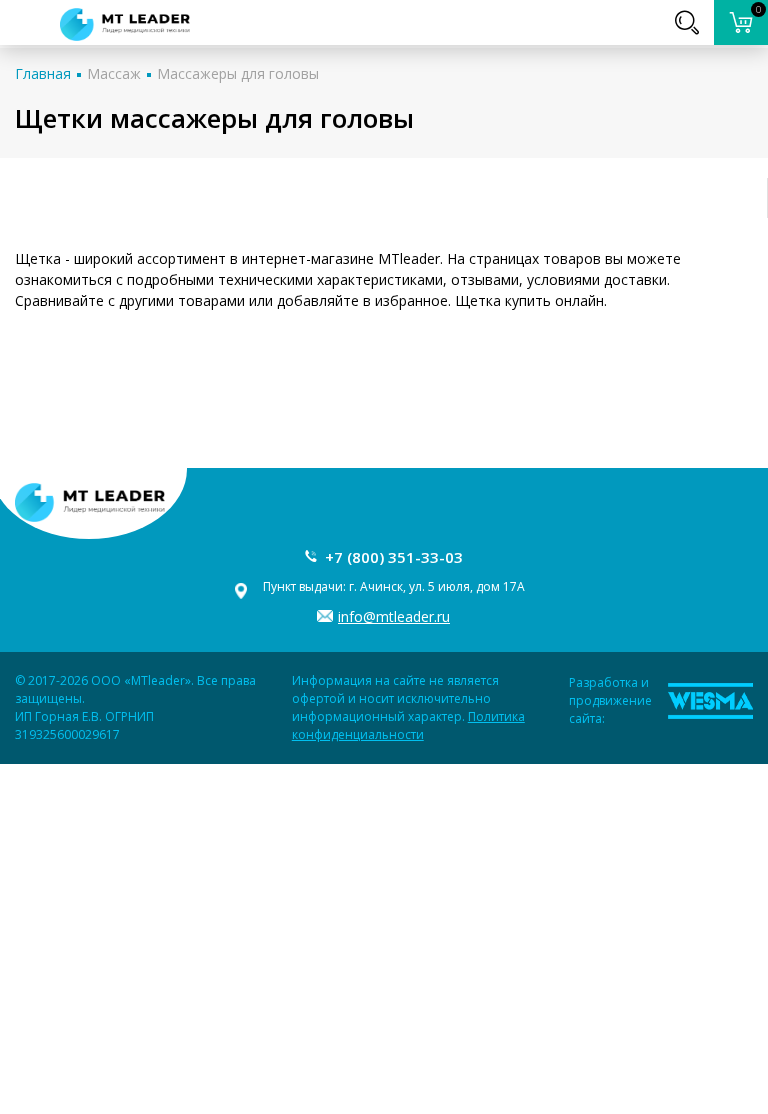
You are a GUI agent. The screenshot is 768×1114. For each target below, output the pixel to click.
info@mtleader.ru (394, 616)
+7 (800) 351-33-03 (394, 557)
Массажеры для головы (238, 73)
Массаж (114, 73)
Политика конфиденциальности (408, 725)
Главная (43, 73)
